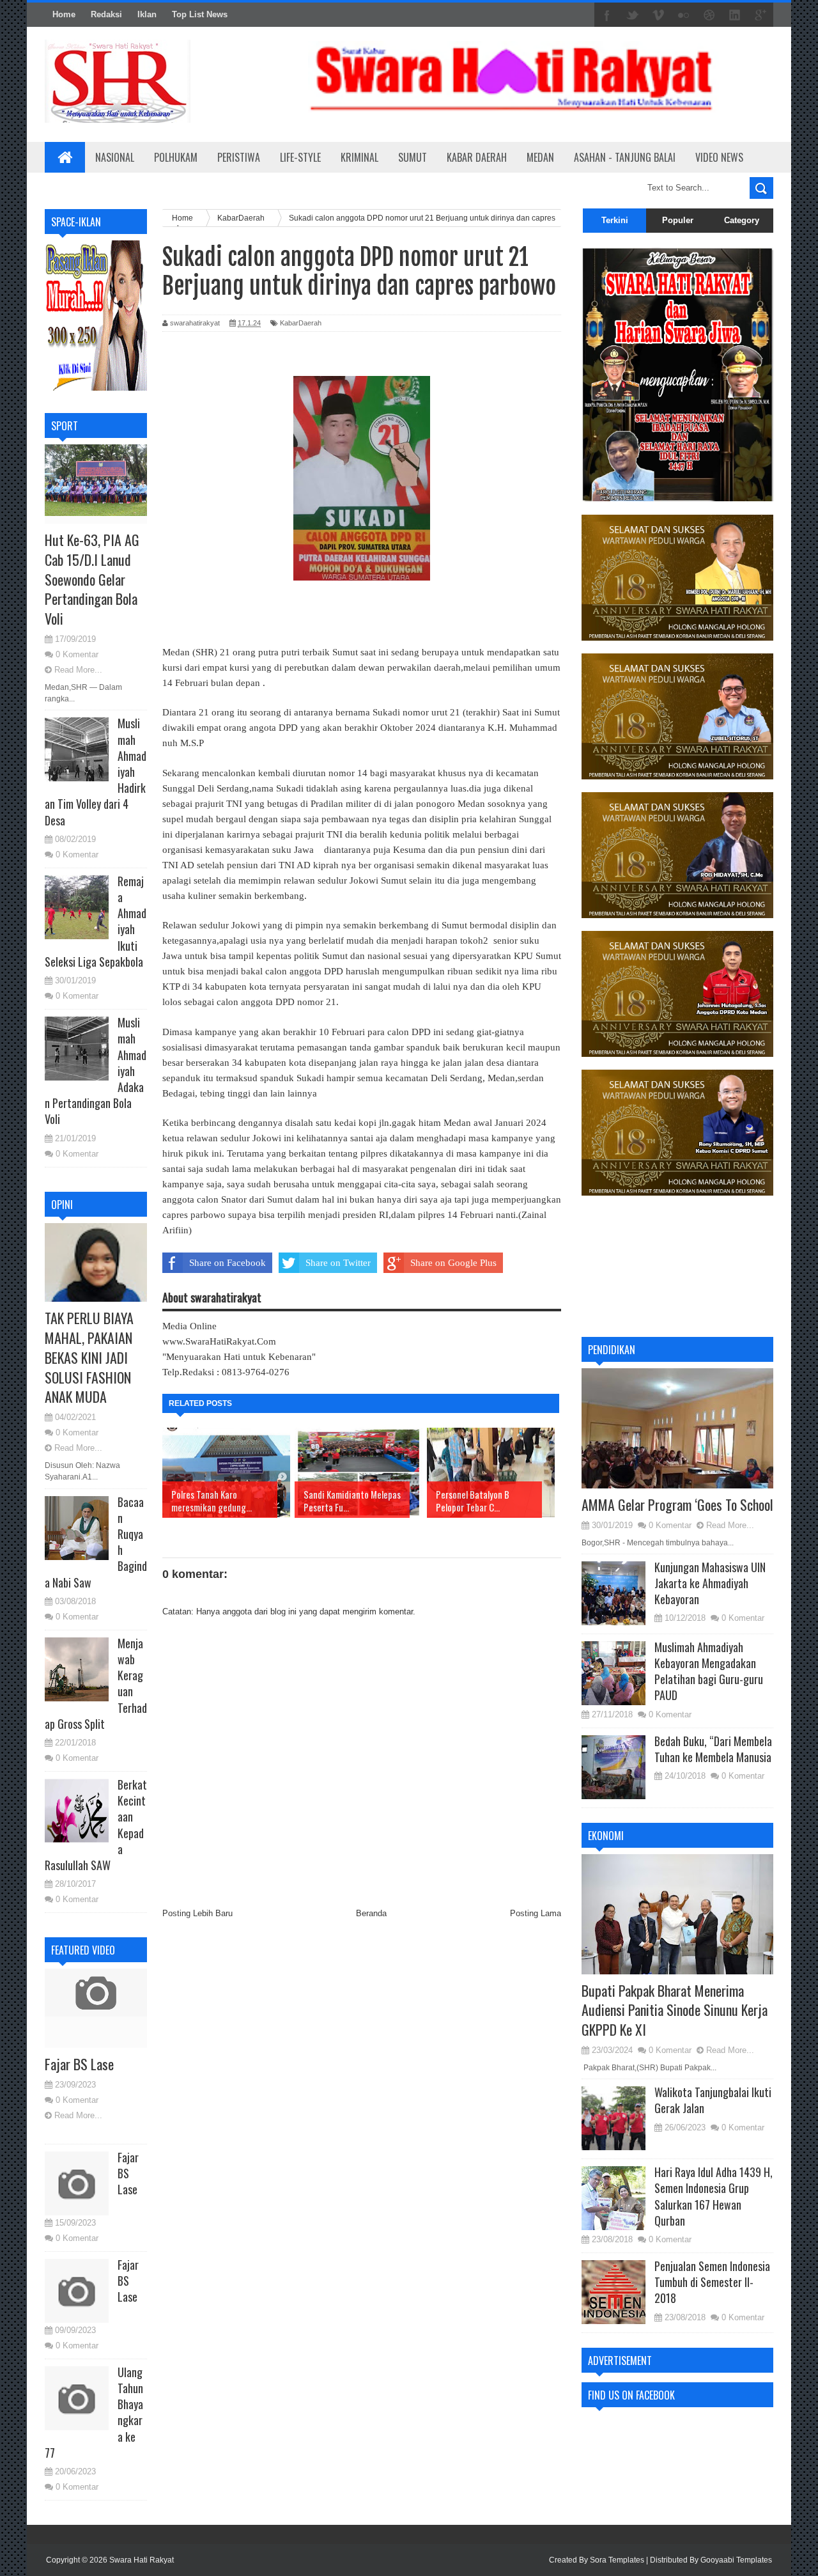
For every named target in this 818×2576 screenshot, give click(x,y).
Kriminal (359, 157)
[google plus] (760, 15)
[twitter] (633, 15)
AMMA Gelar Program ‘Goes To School (677, 1504)
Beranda (371, 1913)
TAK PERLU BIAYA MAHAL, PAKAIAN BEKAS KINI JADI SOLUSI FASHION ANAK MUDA (89, 1357)
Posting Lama (536, 1913)
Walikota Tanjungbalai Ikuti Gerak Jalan (713, 2100)
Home (64, 14)
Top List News (200, 14)
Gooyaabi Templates (736, 2560)
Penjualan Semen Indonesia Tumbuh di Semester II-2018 (712, 2282)
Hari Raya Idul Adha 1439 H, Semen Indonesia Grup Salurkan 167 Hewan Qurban (714, 2196)
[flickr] (684, 15)
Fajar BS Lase (79, 2064)
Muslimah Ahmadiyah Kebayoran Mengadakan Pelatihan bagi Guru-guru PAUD (709, 1671)
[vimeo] (658, 15)
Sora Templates (617, 2560)
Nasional (115, 157)
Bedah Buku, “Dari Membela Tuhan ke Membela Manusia (713, 1749)
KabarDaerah (301, 323)
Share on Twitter (338, 1263)
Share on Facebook (228, 1263)
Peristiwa (239, 157)
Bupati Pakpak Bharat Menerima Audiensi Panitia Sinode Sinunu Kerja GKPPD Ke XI (675, 2010)
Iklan (147, 14)
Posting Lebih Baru (197, 1913)
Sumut (413, 157)
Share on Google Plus (453, 1263)
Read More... (78, 670)
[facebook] (607, 15)
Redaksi (106, 14)
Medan (540, 157)
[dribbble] (709, 15)
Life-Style (300, 157)
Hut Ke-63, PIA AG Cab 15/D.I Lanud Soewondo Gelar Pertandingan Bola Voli (92, 579)
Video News (719, 157)
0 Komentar (77, 654)
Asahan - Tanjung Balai (625, 157)
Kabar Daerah (477, 157)
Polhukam (176, 157)
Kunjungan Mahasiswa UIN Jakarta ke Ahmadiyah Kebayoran (710, 1583)
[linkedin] (735, 15)
